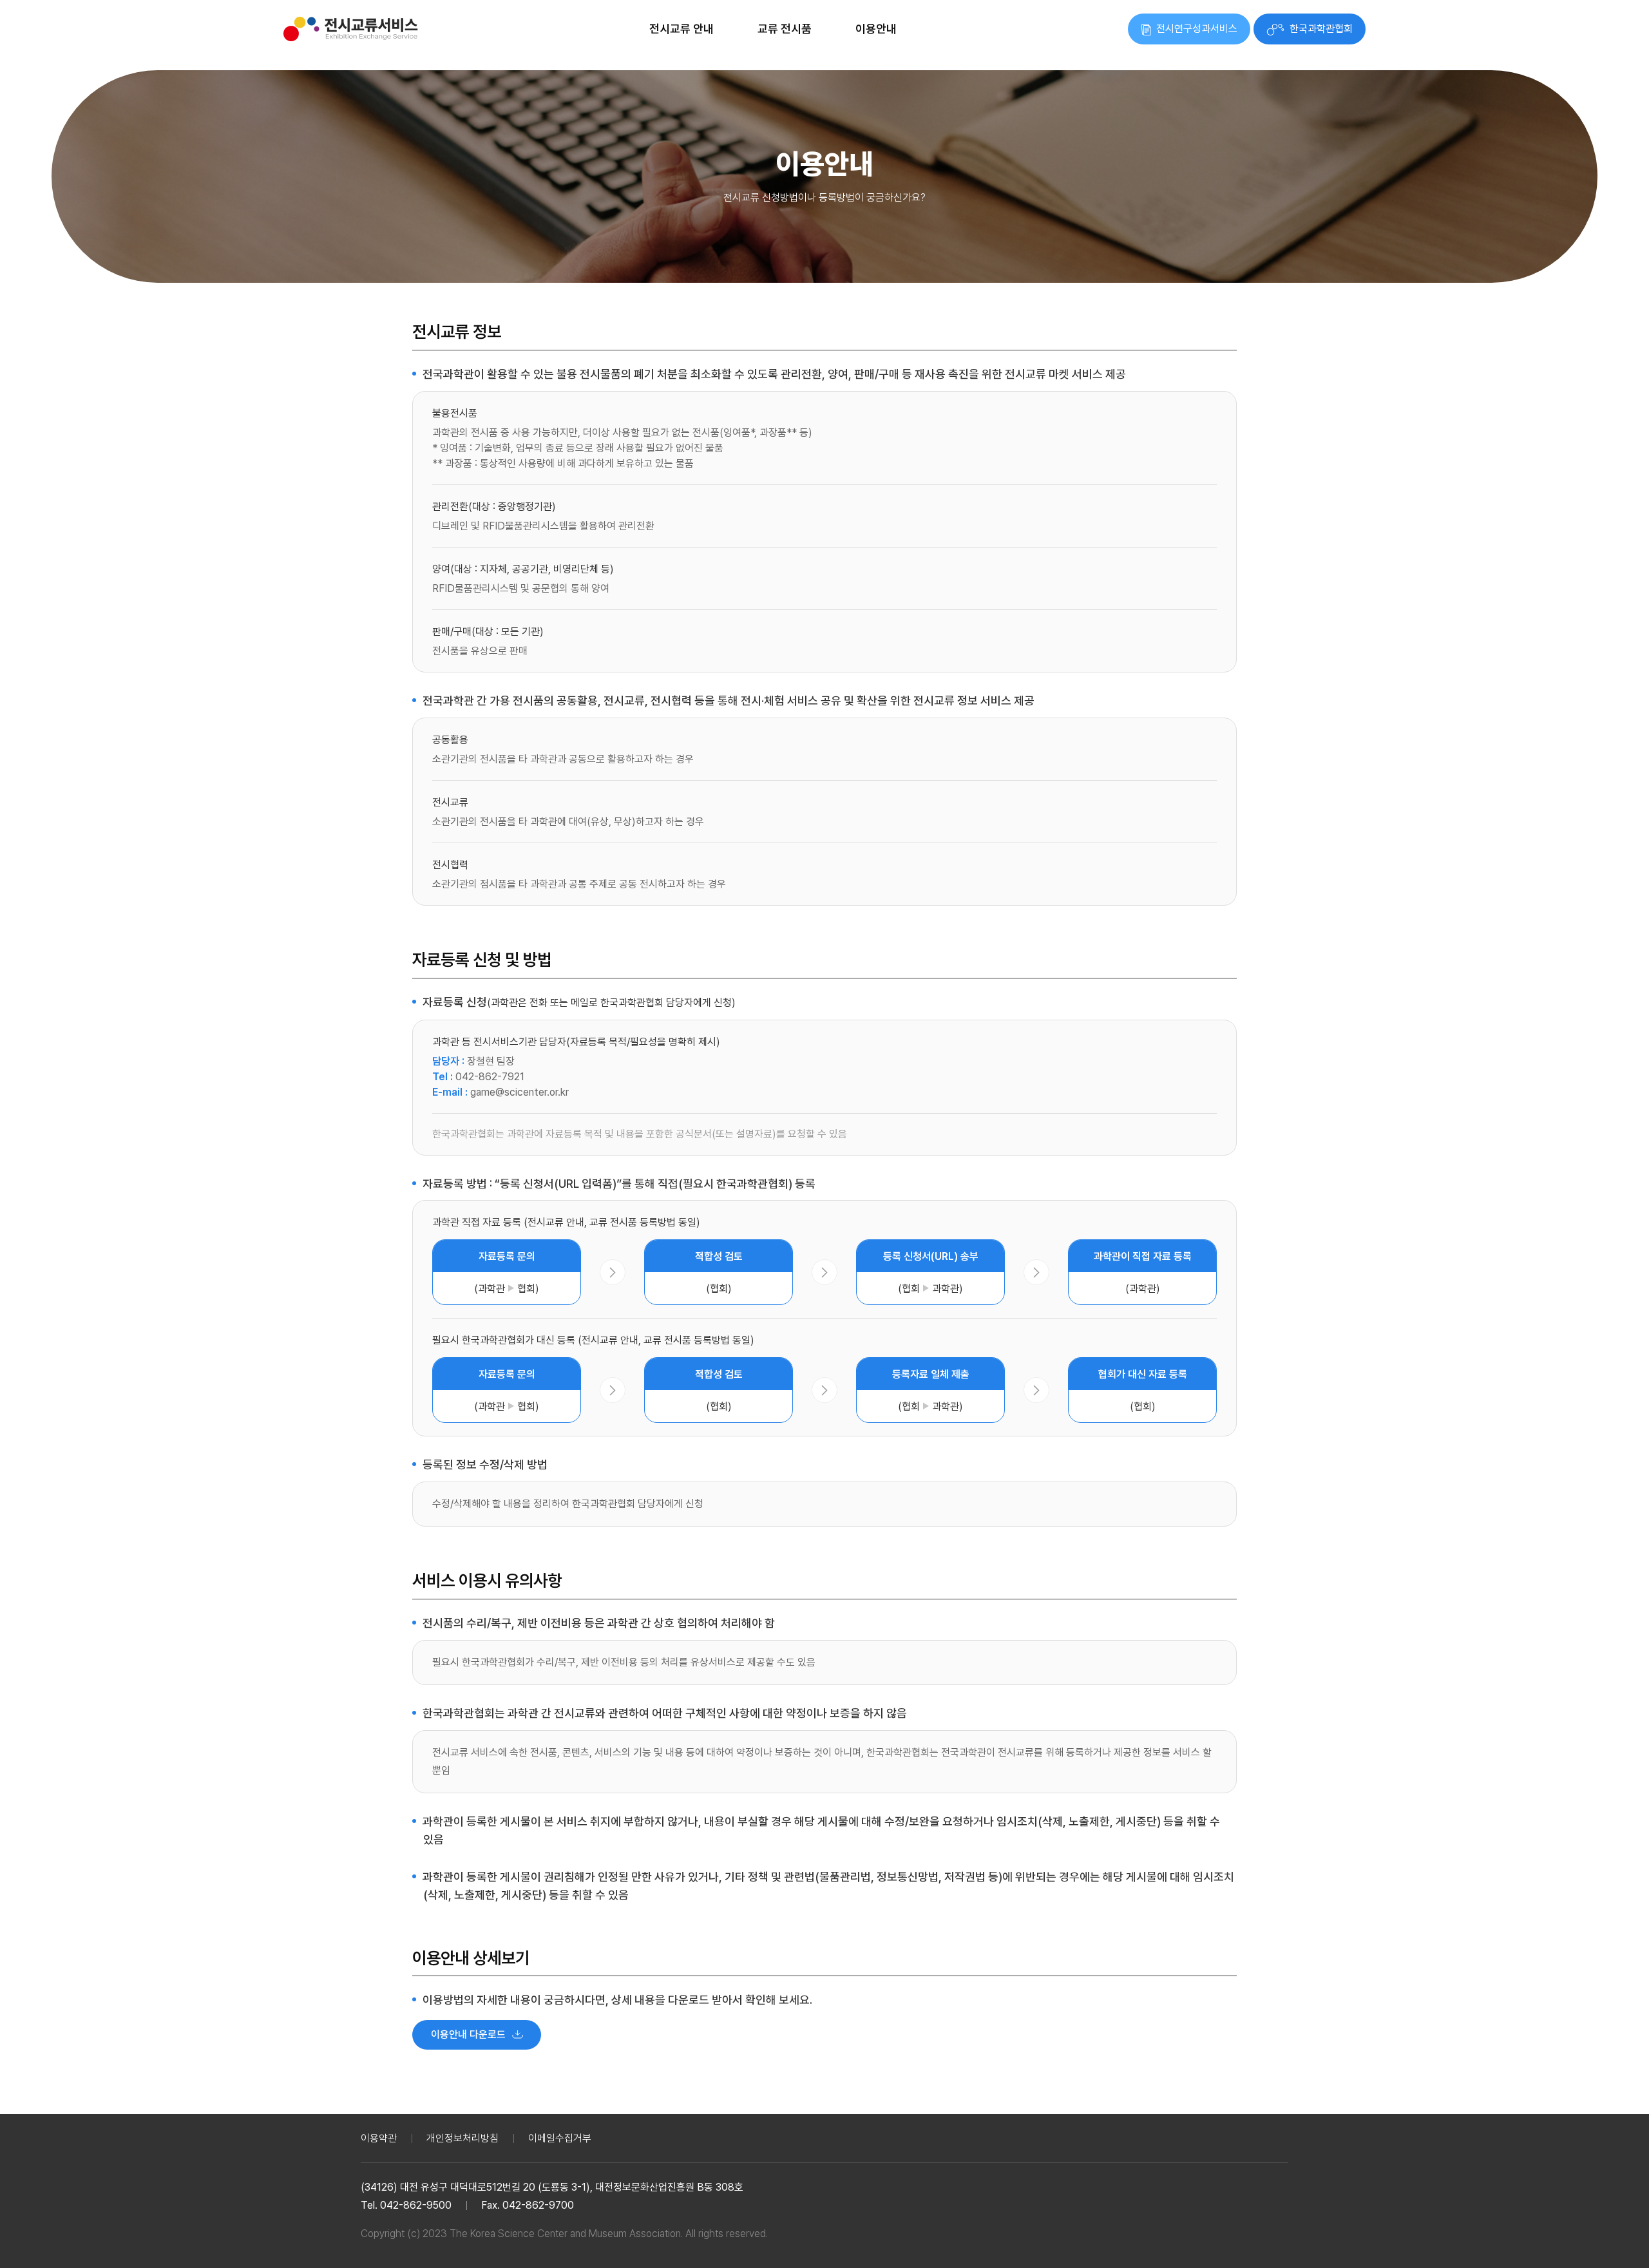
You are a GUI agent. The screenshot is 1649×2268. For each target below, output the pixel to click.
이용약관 (379, 2138)
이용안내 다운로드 (468, 2035)
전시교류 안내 (682, 29)
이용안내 (876, 29)
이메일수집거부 (560, 2138)
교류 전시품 (785, 29)
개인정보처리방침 (462, 2138)
